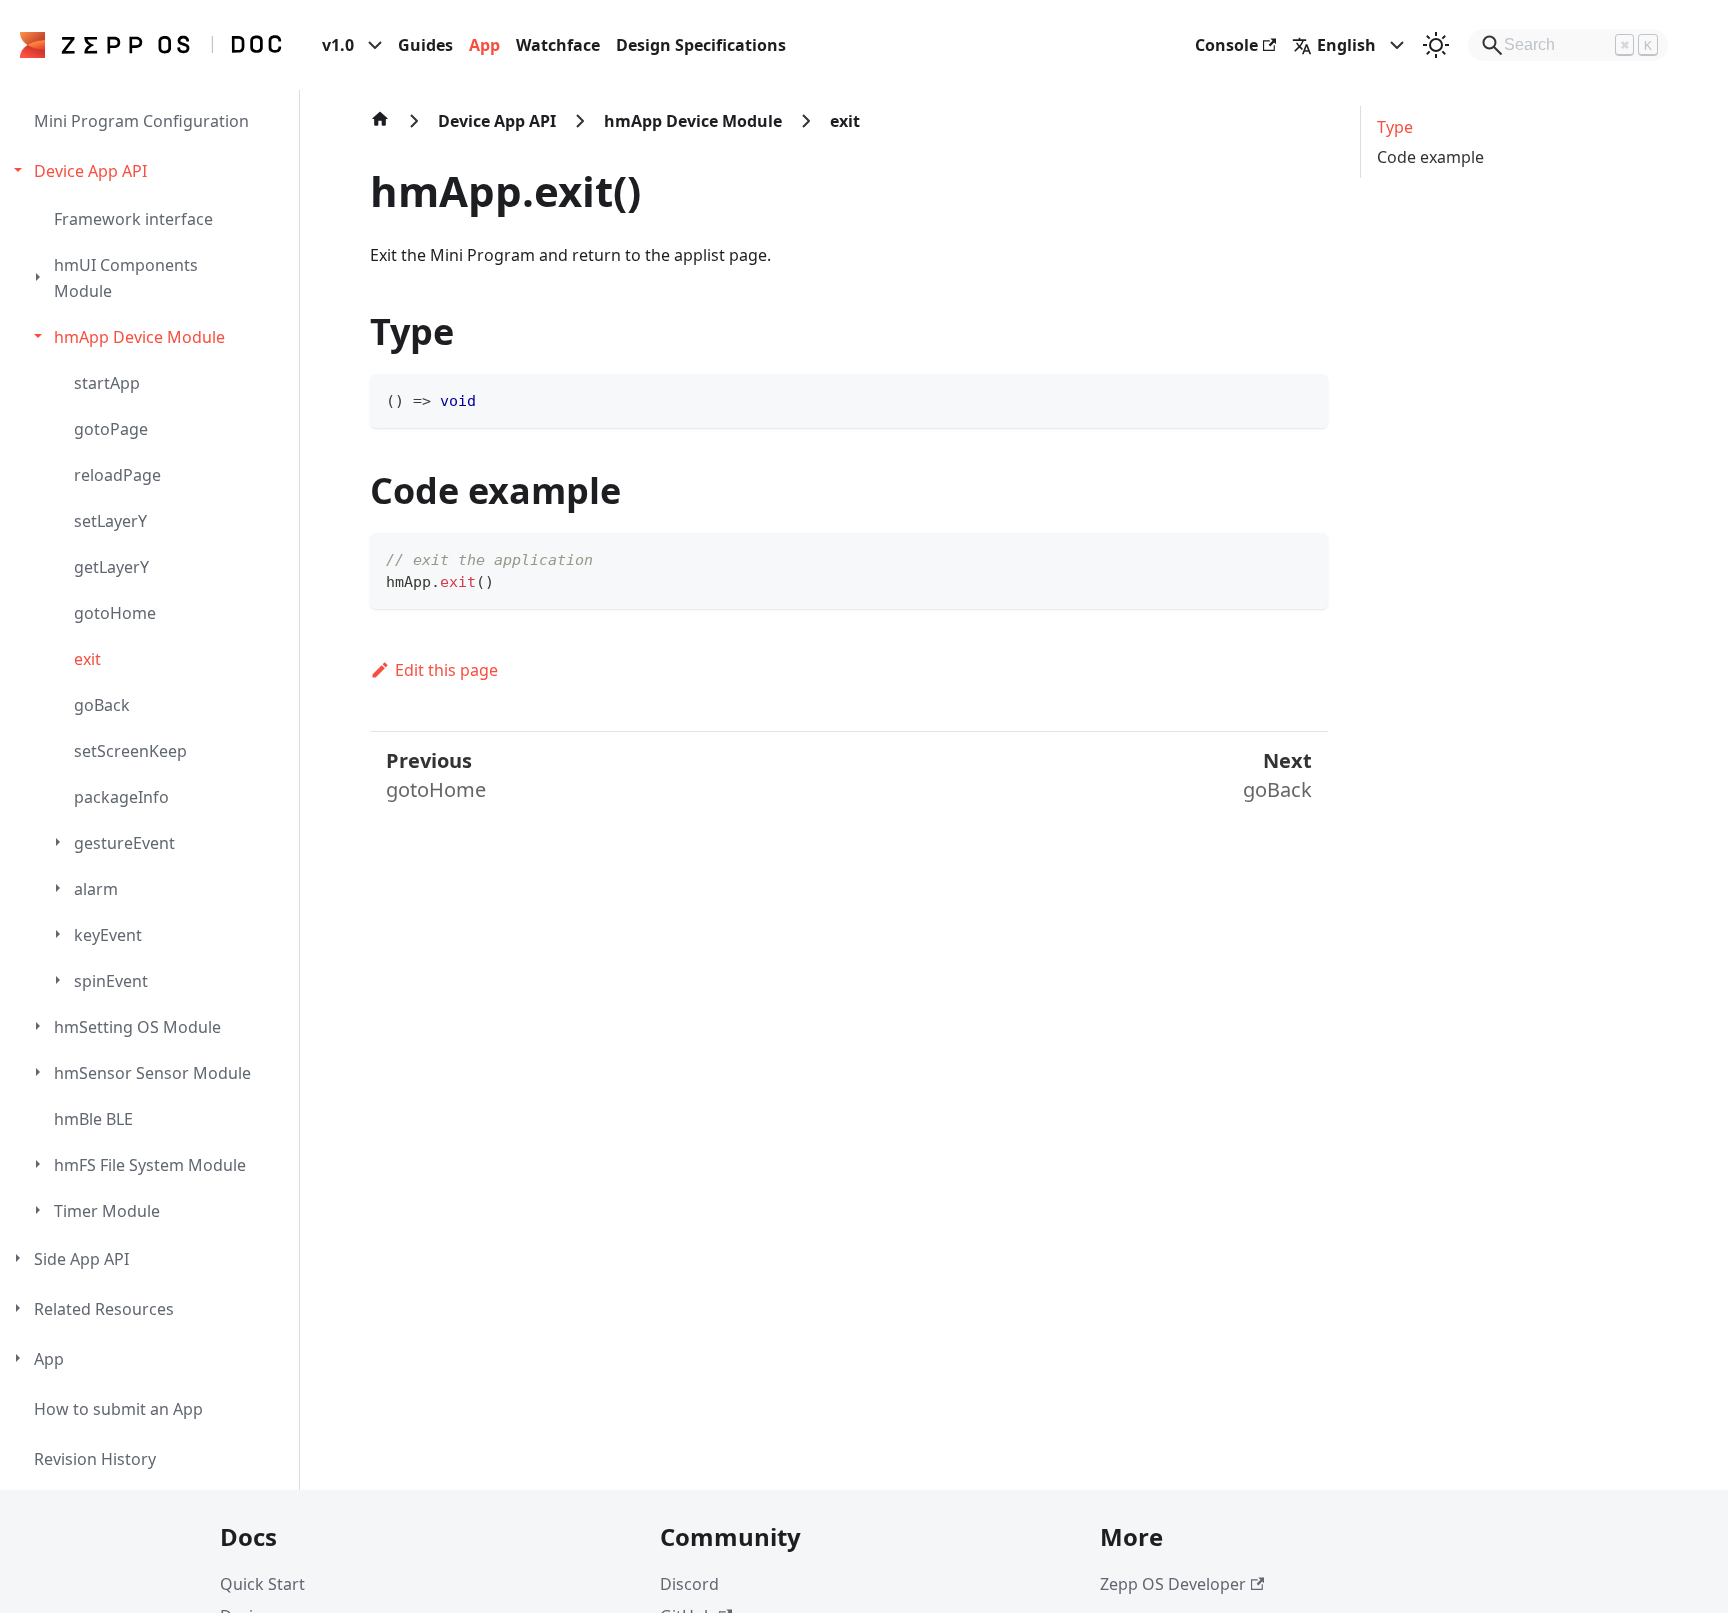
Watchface (558, 45)
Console (1226, 45)
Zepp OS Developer (1173, 1584)
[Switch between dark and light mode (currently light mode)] (1436, 45)
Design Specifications (701, 45)
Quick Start (262, 1584)
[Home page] (380, 129)
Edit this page (446, 670)
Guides (425, 45)
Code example (1430, 157)
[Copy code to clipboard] (1303, 398)
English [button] (1346, 45)
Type (1395, 127)
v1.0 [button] (338, 45)
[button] (152, 171)
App (484, 45)
